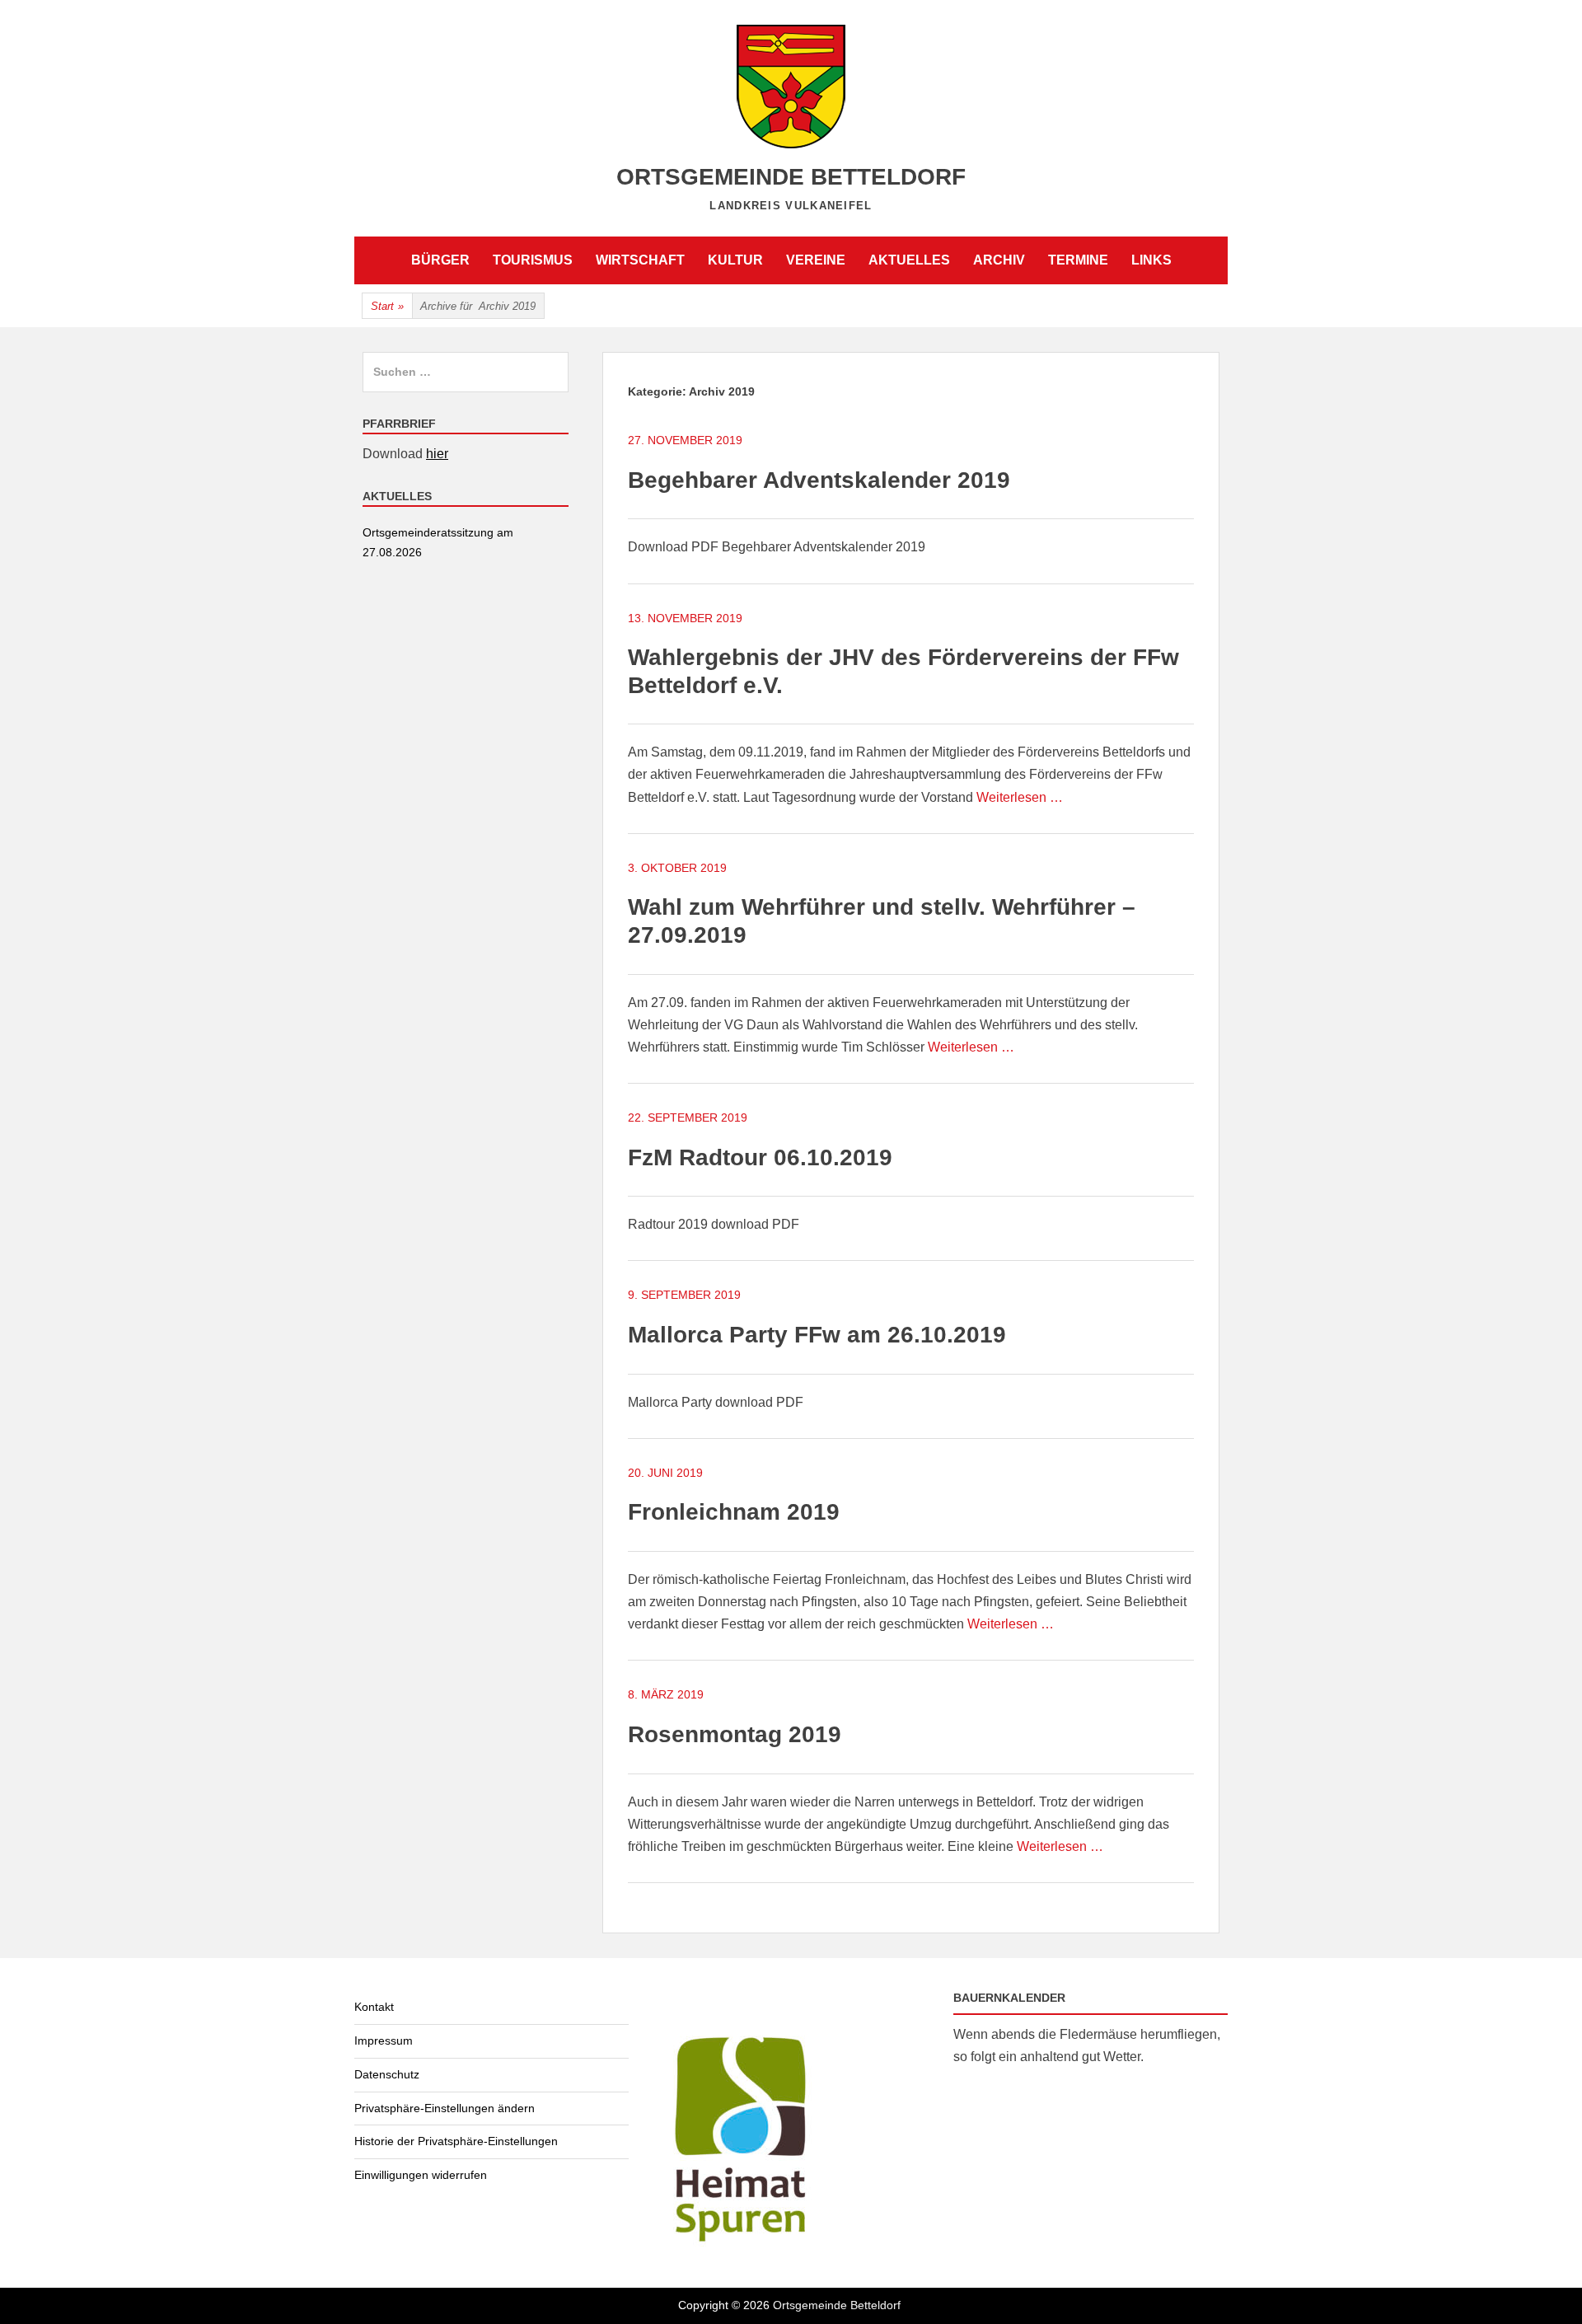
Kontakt (374, 2007)
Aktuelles (909, 260)
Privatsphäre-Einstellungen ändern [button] (445, 2108)
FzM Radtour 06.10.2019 (760, 1157)
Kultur (735, 260)
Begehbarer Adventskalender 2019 (819, 480)
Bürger (440, 260)
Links (1151, 260)
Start (387, 306)
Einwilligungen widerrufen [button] (421, 2175)
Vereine (816, 260)
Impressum (384, 2041)
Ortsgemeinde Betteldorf (791, 177)
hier (437, 454)
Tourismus (533, 260)
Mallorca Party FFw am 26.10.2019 (817, 1335)
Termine (1078, 260)
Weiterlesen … (1020, 797)
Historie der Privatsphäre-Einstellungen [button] (456, 2141)
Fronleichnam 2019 (734, 1512)
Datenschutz (387, 2074)
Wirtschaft (640, 260)
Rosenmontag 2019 (735, 1734)
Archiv (999, 260)
